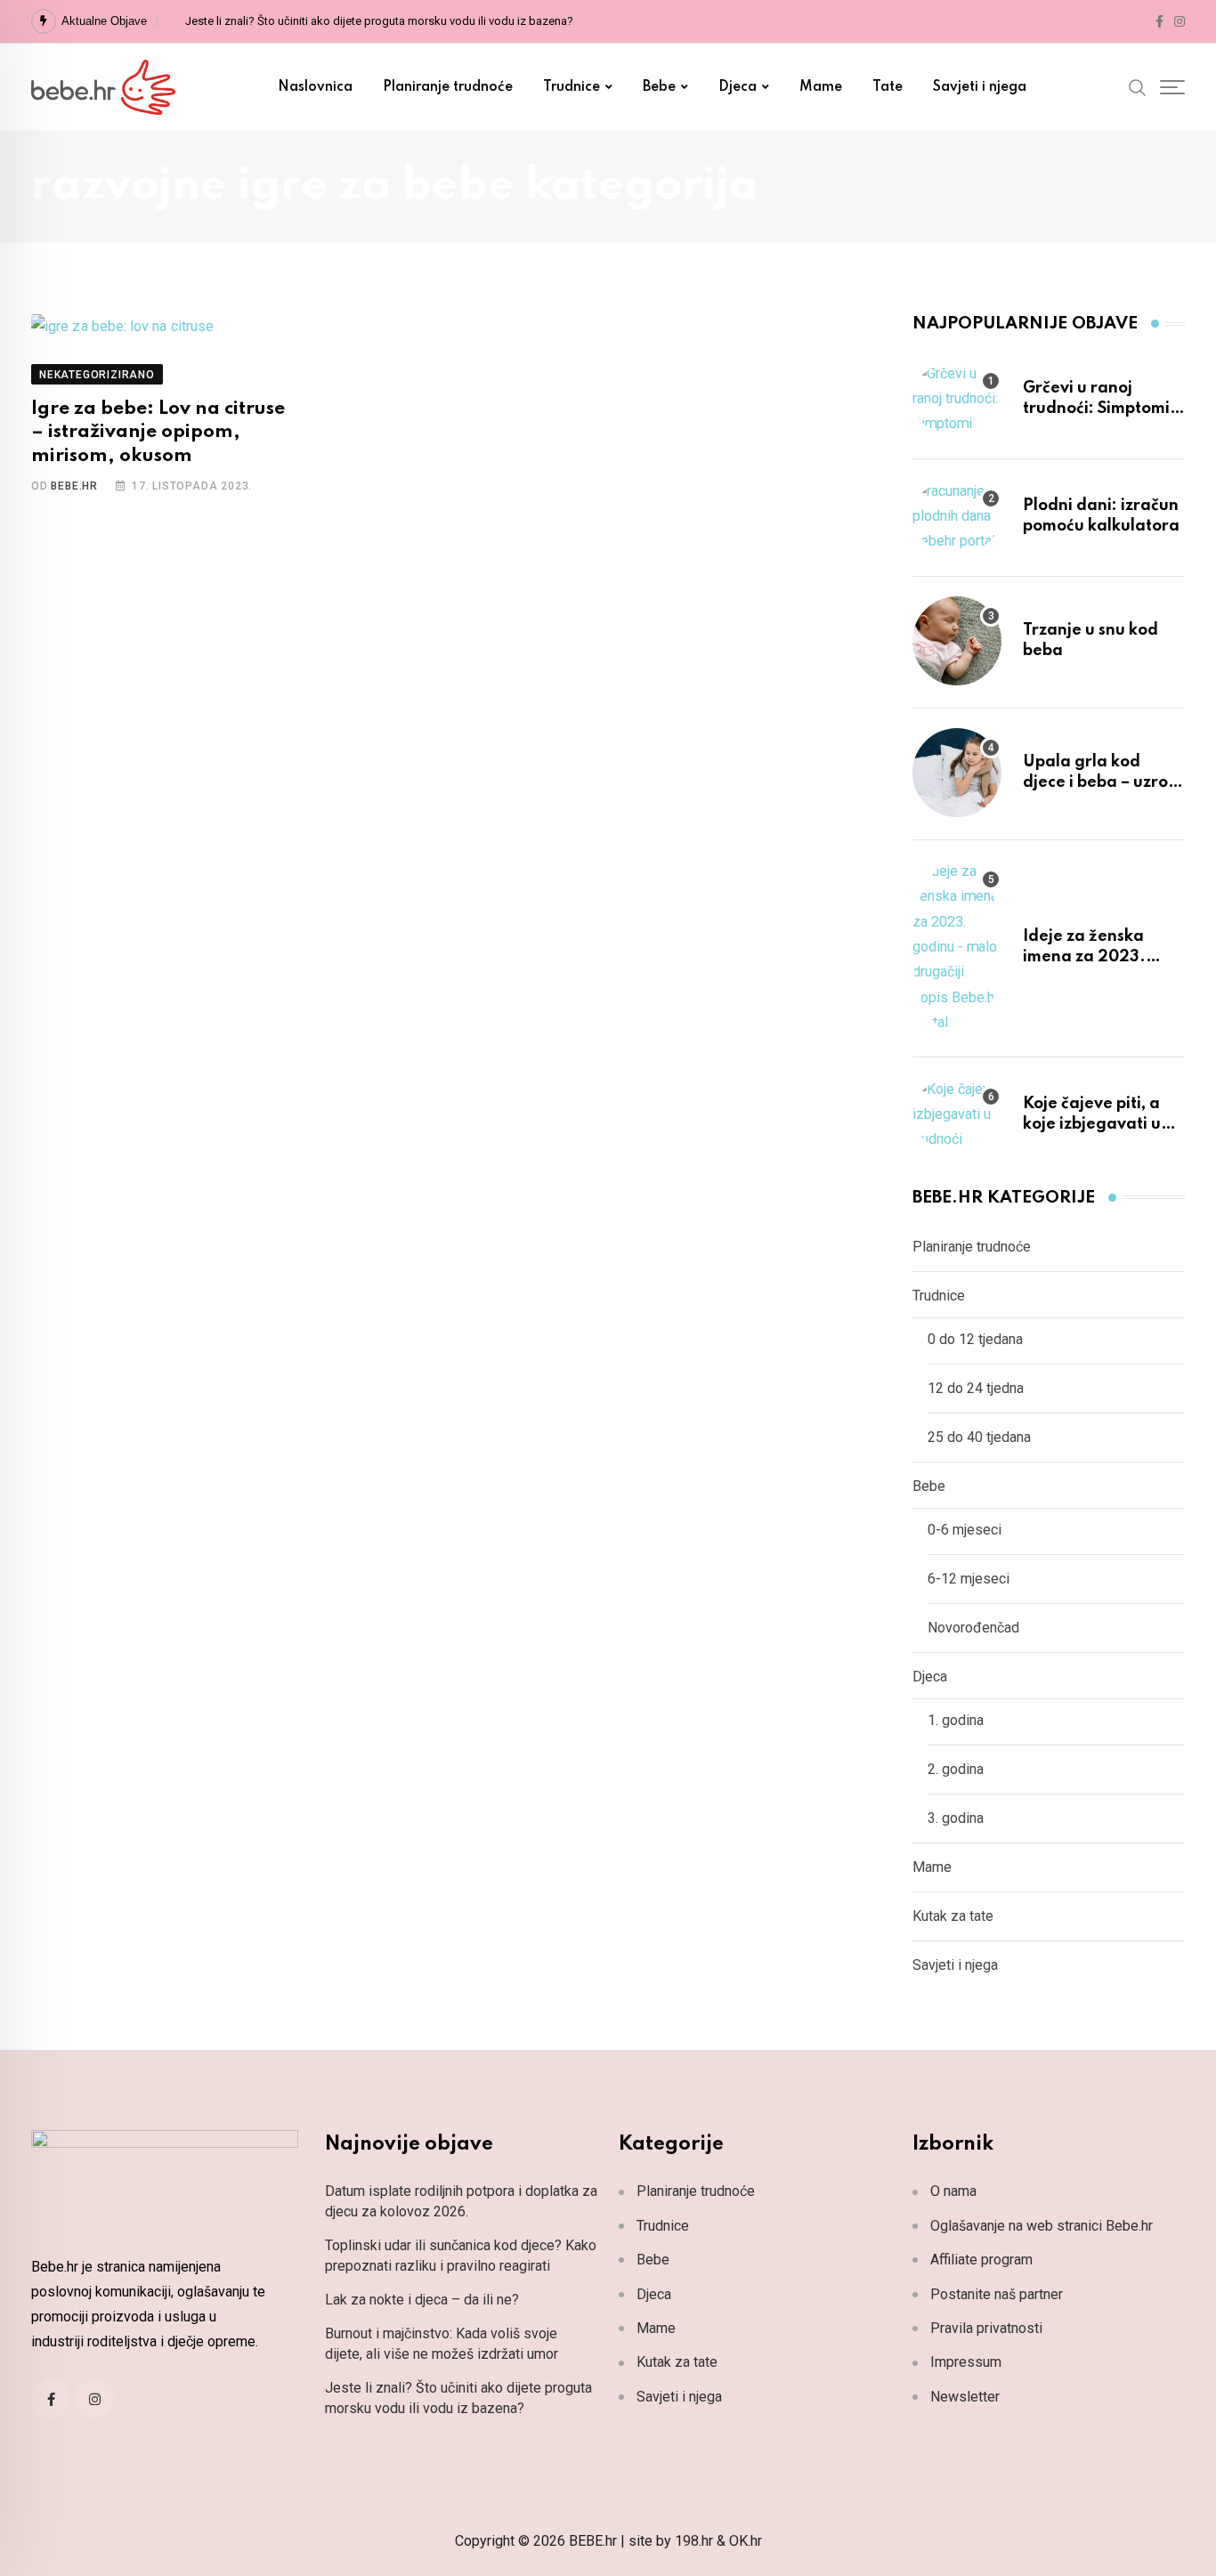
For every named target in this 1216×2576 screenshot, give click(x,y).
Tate (888, 87)
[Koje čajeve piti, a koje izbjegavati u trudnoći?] (957, 1114)
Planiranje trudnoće (448, 87)
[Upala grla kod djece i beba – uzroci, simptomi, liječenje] (957, 773)
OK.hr (746, 2541)
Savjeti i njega (980, 87)
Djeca (738, 87)
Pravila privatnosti (986, 2328)
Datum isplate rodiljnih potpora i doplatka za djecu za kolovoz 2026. (461, 2201)
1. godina (956, 1720)
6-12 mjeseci (969, 1579)
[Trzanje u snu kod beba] (957, 641)
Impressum (966, 2362)
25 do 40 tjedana (979, 1437)
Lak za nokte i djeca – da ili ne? (422, 2300)
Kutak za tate (953, 1916)
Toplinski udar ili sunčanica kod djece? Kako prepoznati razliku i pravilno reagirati (461, 2255)
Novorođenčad (973, 1628)
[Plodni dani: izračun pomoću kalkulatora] (957, 516)
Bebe (659, 87)
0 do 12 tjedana (975, 1339)
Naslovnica (315, 87)
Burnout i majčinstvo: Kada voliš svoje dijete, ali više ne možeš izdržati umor (442, 2343)
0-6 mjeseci (965, 1530)
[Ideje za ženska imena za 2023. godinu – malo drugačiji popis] (957, 947)
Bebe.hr (74, 486)
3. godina (956, 1818)
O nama (953, 2191)
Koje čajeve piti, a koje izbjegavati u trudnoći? (1092, 1124)
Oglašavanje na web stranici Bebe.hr (1042, 2226)
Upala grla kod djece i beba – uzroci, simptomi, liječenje (1104, 782)
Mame (821, 87)
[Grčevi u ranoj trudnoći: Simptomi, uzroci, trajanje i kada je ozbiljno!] (957, 399)
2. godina (956, 1769)
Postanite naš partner (997, 2294)
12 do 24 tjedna (976, 1388)
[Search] (1138, 86)
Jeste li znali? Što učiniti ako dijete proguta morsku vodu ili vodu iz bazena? (379, 21)
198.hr (694, 2541)
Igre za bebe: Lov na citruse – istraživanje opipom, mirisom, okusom (158, 433)
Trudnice (572, 87)
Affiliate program (981, 2260)
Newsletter (965, 2397)
